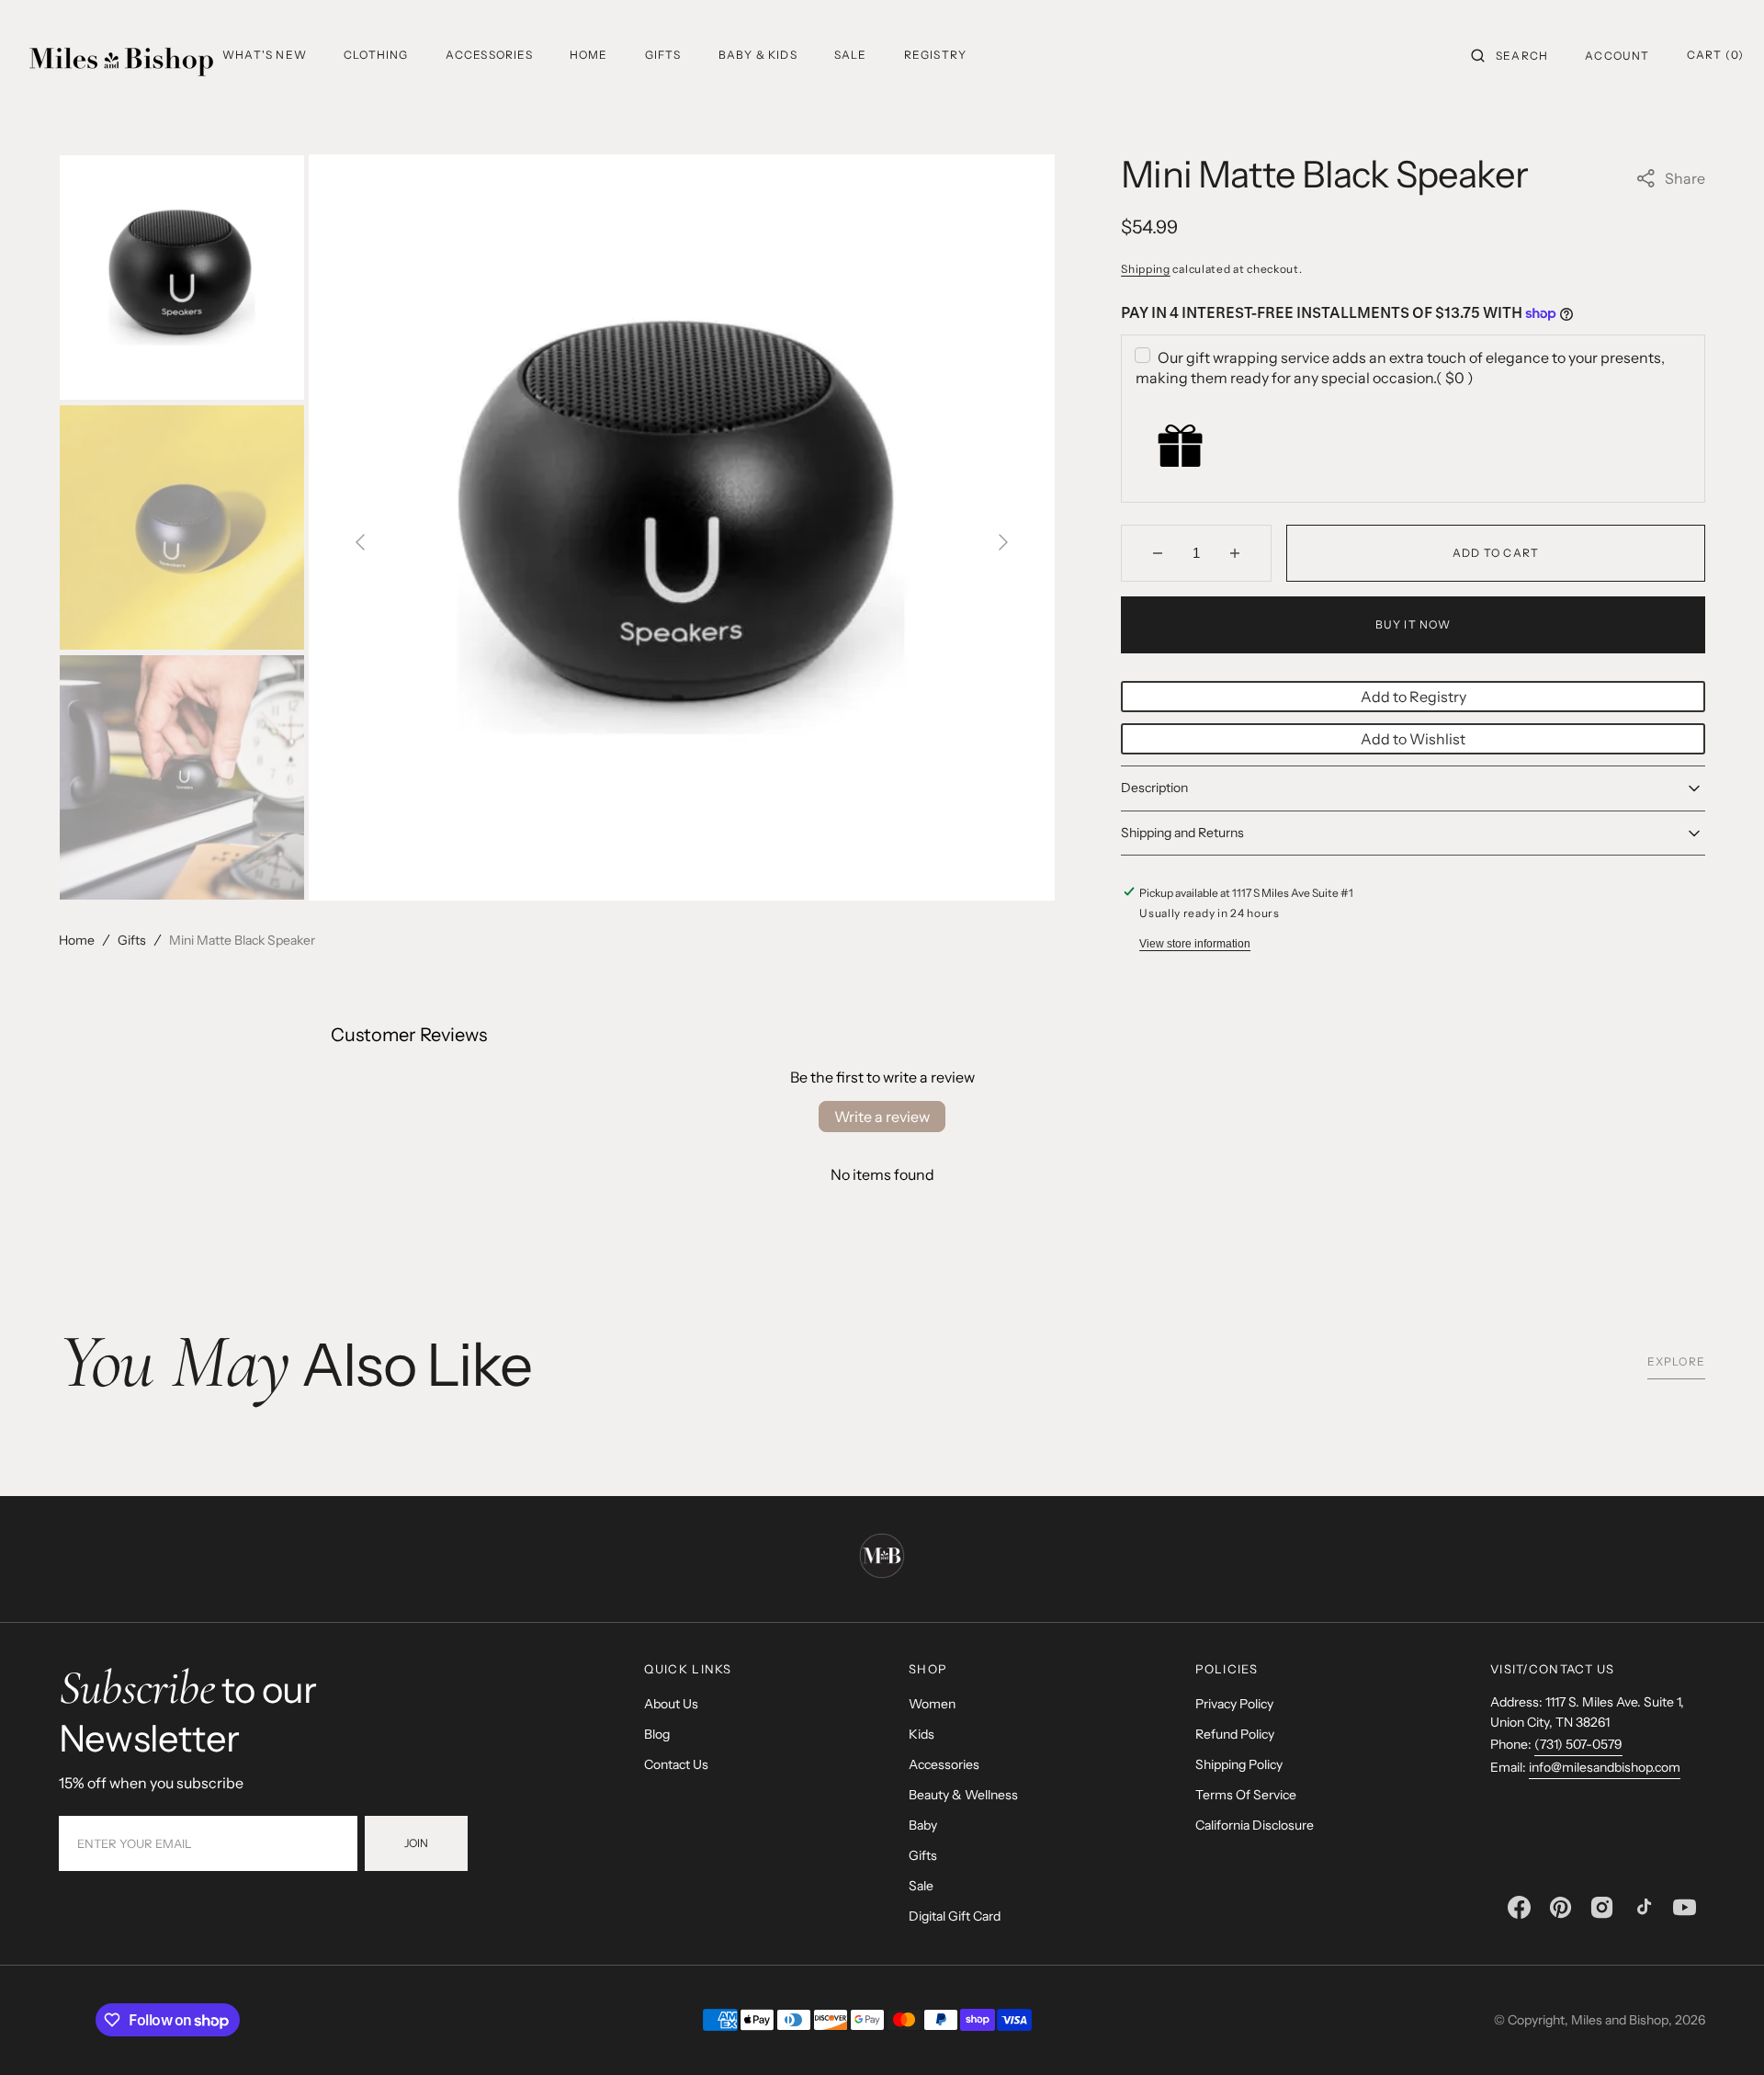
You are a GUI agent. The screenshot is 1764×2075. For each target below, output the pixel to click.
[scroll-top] (1722, 2033)
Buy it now (1413, 624)
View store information (1195, 944)
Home (77, 940)
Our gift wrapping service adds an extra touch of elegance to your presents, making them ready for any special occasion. (1400, 368)
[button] (1510, 55)
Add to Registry (1413, 697)
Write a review (882, 1117)
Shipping (1146, 269)
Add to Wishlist (1413, 739)
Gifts (132, 940)
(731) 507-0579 (1578, 1744)
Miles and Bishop (1620, 2020)
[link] (882, 1559)
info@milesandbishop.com (1605, 1767)
